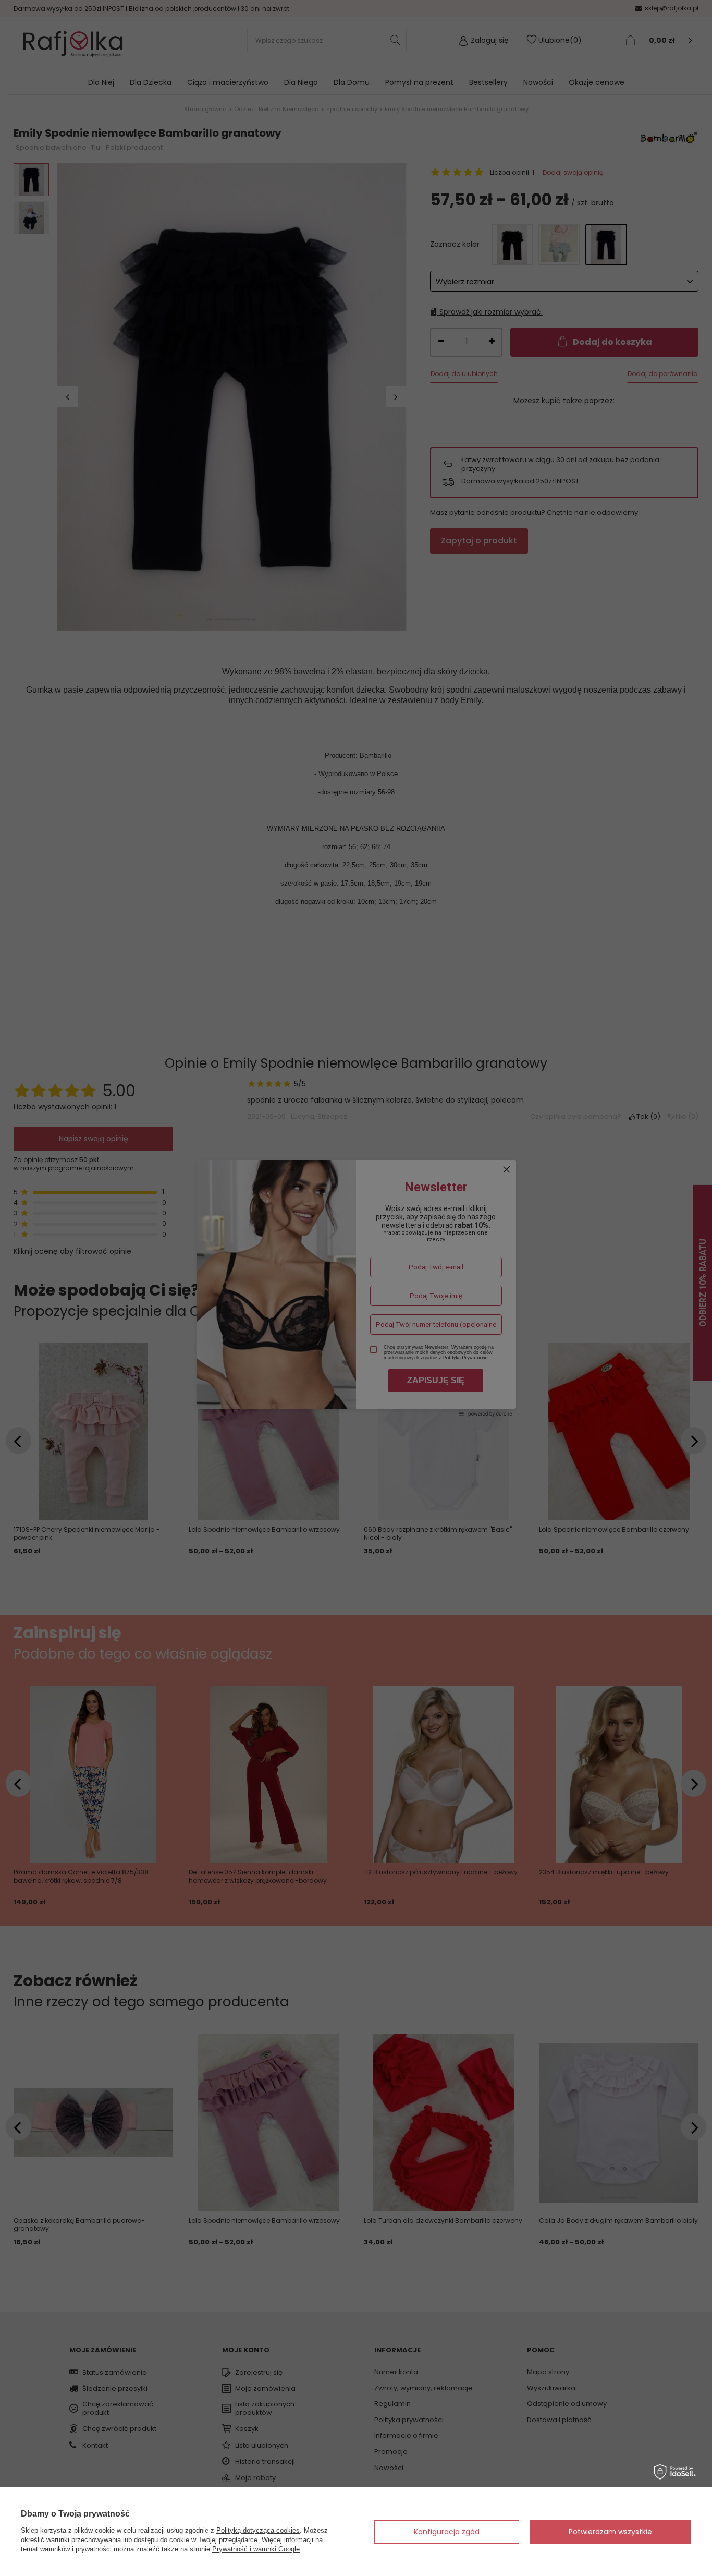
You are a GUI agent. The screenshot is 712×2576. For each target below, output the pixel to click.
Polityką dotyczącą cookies (258, 2530)
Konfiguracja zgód (447, 2532)
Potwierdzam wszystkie (610, 2532)
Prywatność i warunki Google (256, 2549)
